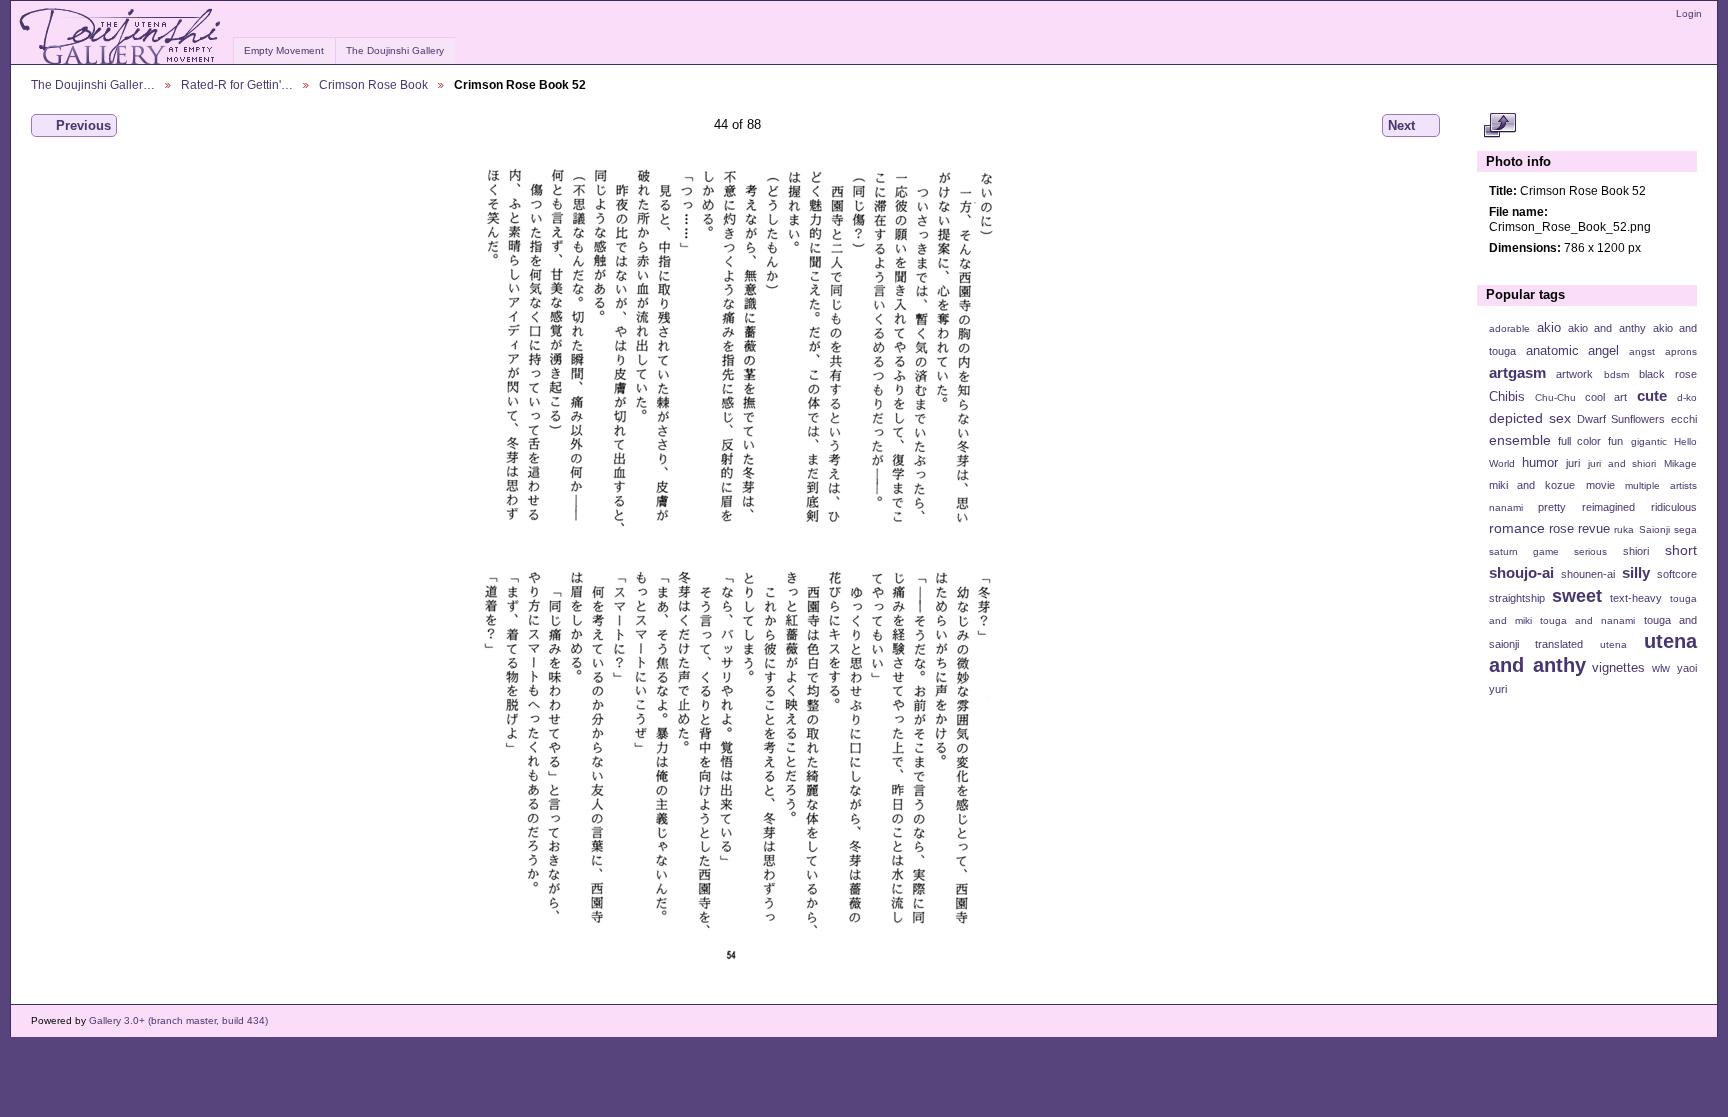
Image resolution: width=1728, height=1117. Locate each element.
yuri (1498, 689)
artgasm (1517, 372)
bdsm (1616, 374)
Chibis (1507, 397)
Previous (83, 125)
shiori (1636, 551)
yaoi (1687, 668)
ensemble (1520, 440)
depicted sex (1530, 418)
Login (1689, 13)
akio (1549, 328)
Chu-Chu (1555, 397)
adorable (1509, 328)
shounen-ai (1588, 574)
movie (1600, 485)
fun (1615, 441)
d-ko (1687, 397)
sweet (1577, 595)
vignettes (1618, 668)
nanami (1506, 507)
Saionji (1654, 529)
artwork (1574, 374)
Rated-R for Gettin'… (237, 84)
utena (1613, 644)
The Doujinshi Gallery (395, 50)
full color (1579, 441)
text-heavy (1636, 598)
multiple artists (1661, 485)
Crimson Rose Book (373, 84)
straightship (1517, 598)
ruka (1624, 529)
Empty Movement (284, 50)
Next (1401, 125)
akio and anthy (1606, 328)
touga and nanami (1587, 620)
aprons (1681, 351)
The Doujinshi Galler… (93, 84)
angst (1642, 351)
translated (1559, 644)
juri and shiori (1622, 463)
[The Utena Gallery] (121, 37)
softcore (1677, 574)
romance (1517, 528)
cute (1652, 395)
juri (1573, 463)
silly (1636, 572)
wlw (1661, 668)
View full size (1499, 126)
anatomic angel (1573, 351)
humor (1540, 463)
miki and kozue (1532, 485)
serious (1590, 551)
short (1681, 550)
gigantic (1649, 441)
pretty (1552, 507)
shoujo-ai (1521, 572)
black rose (1668, 374)
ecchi (1684, 419)
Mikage (1680, 463)
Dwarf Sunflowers (1621, 419)
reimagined (1608, 507)
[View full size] (737, 562)
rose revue (1579, 529)
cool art (1606, 397)
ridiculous (1674, 507)
